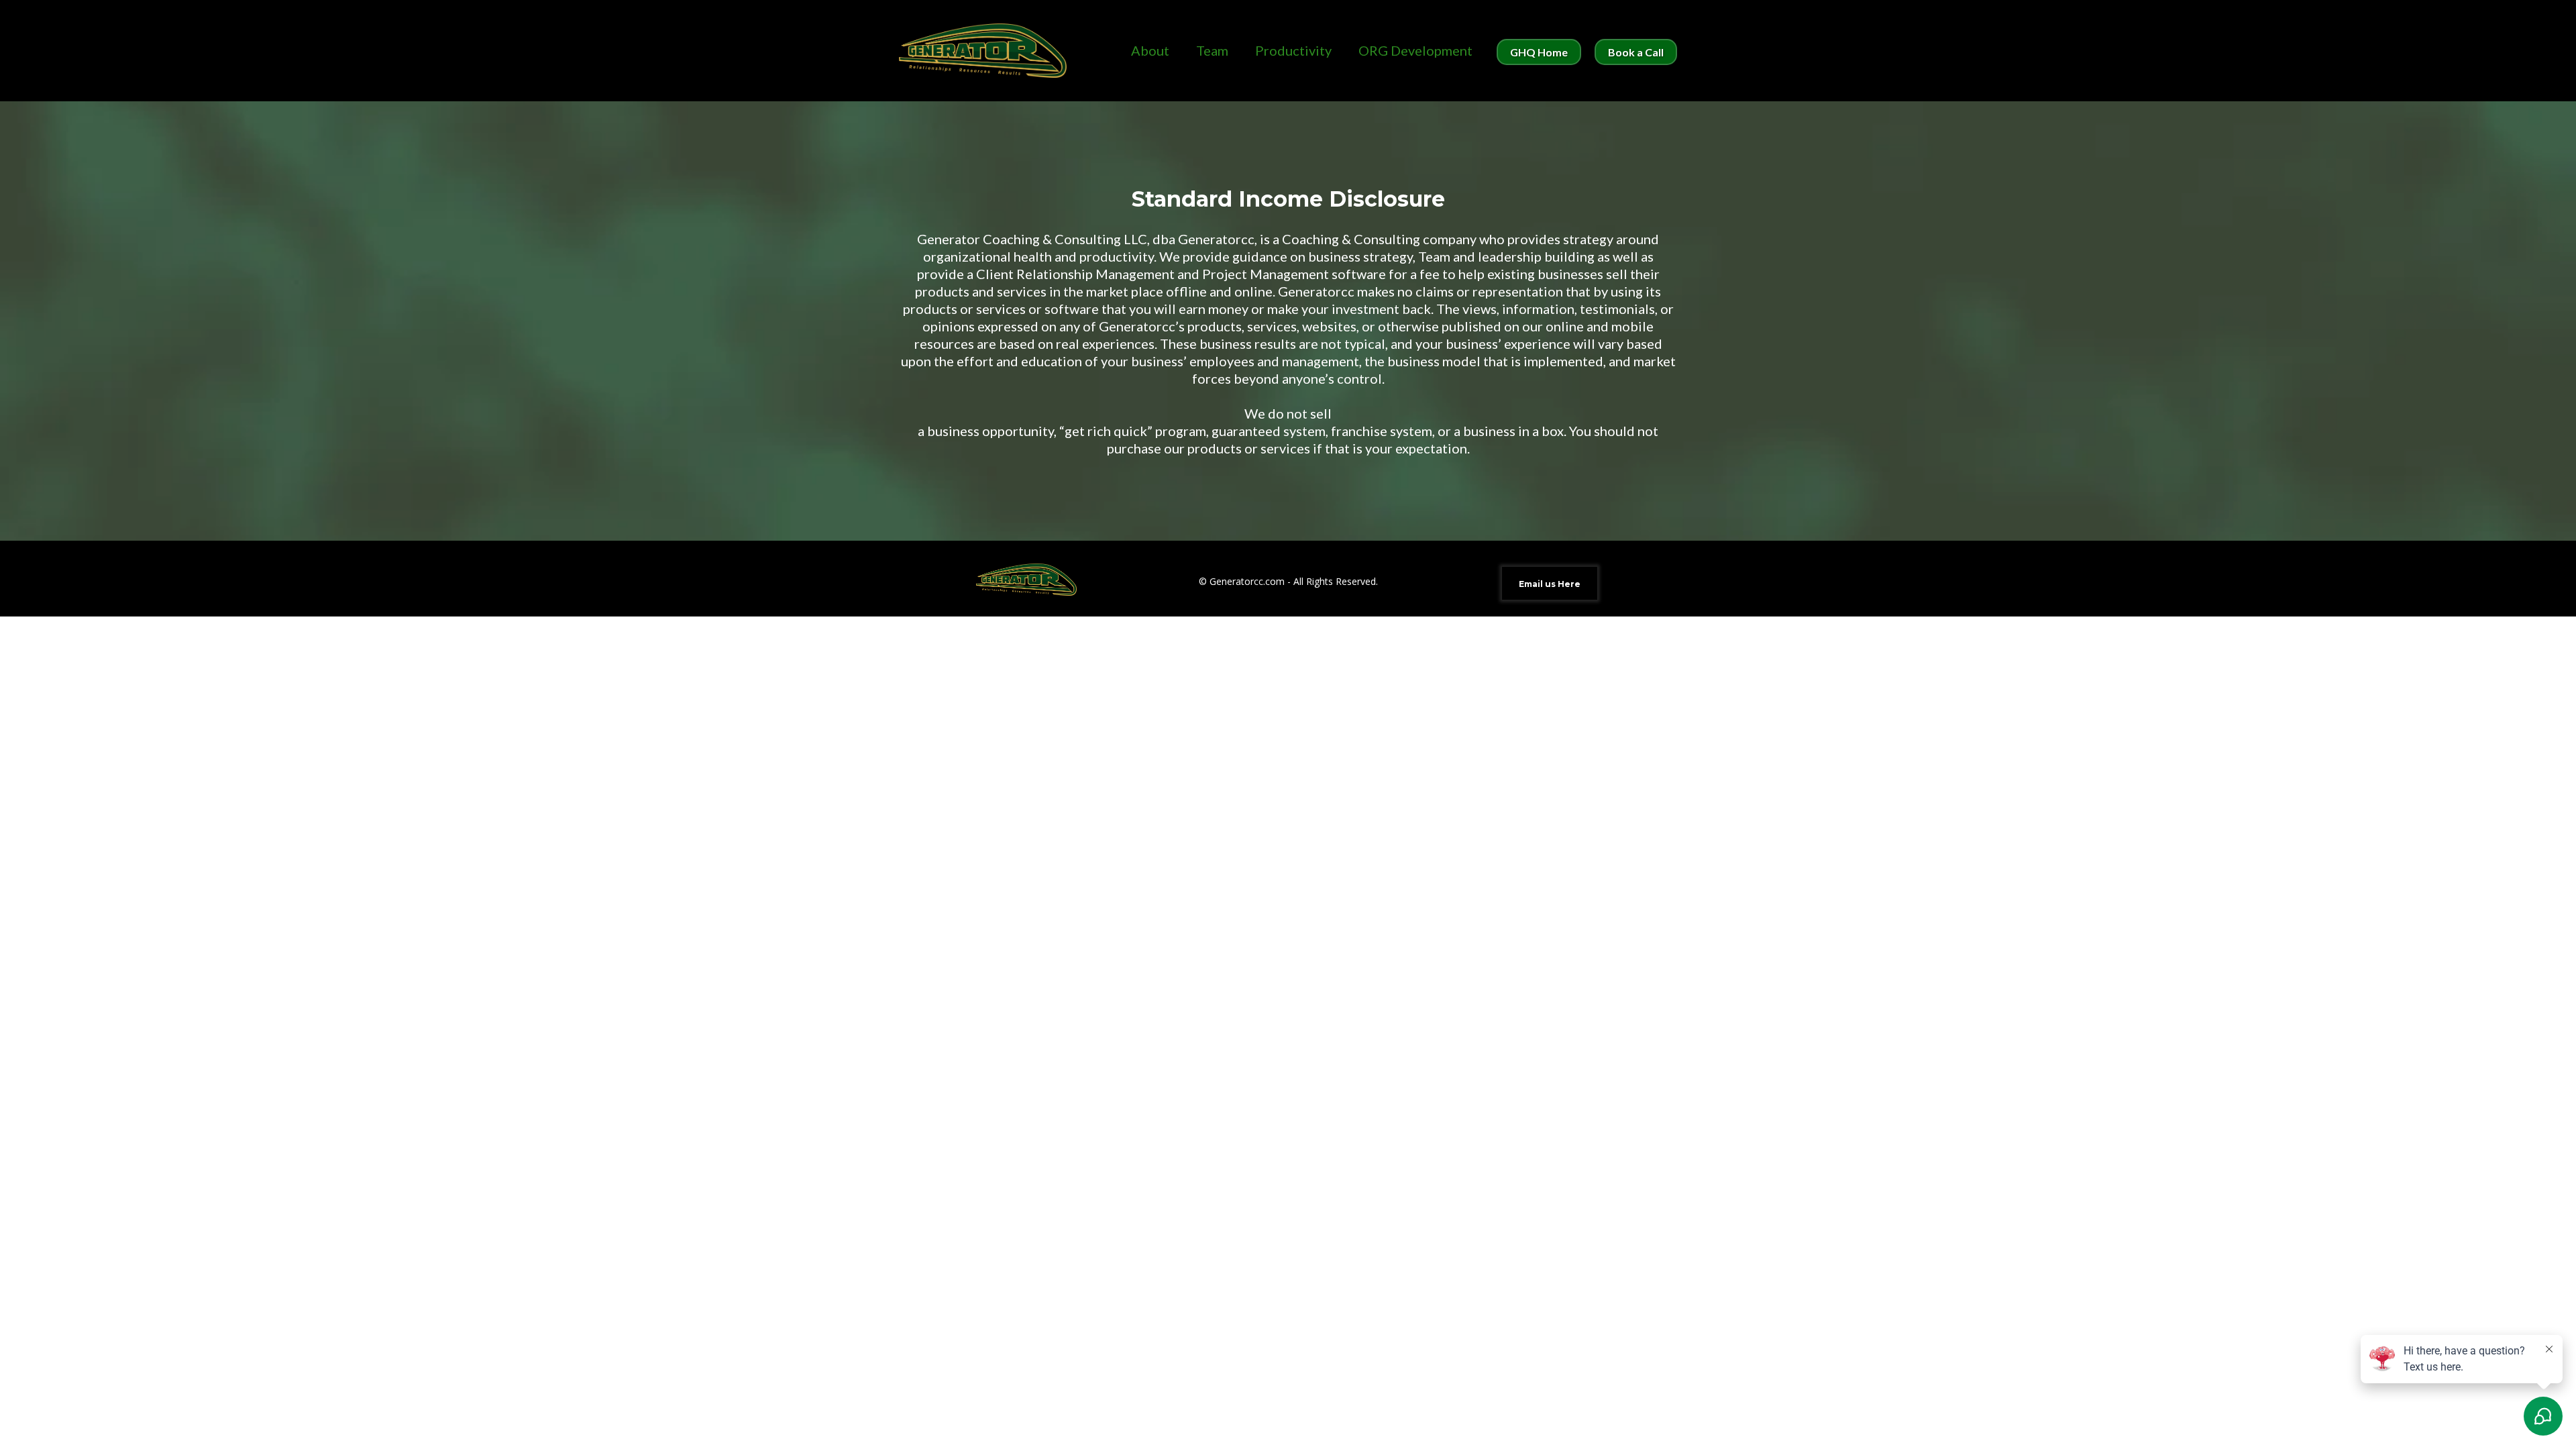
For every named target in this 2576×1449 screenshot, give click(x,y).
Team (1212, 51)
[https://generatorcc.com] (983, 51)
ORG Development (1415, 51)
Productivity (1293, 51)
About (1150, 51)
